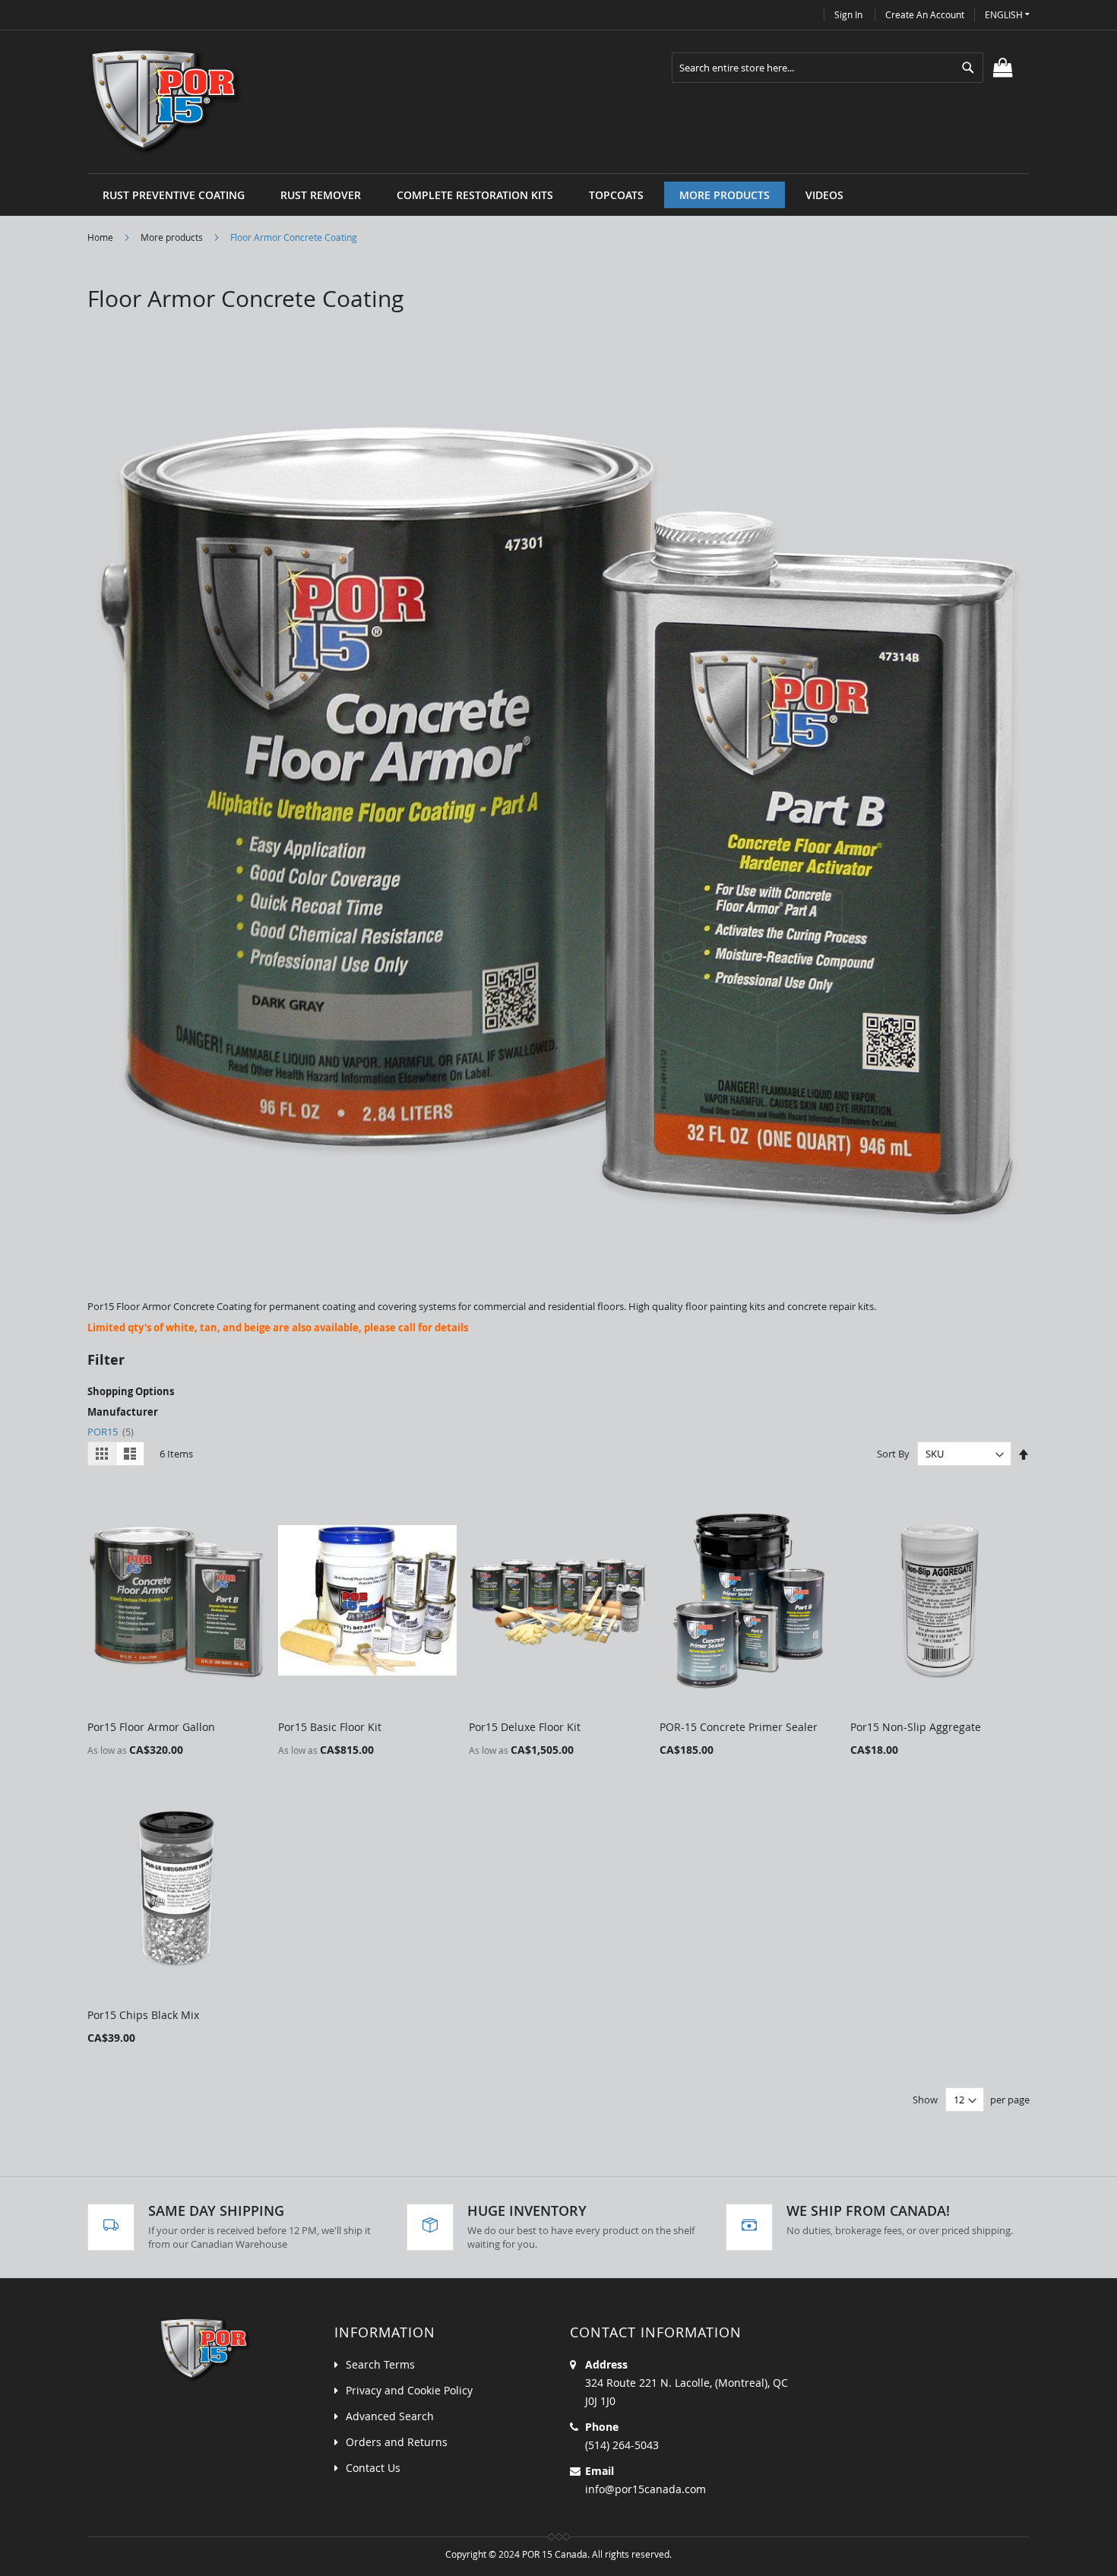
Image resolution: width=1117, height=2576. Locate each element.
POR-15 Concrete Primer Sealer (739, 1727)
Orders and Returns (397, 2442)
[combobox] (827, 68)
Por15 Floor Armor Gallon (151, 1727)
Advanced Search (390, 2416)
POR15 (111, 1432)
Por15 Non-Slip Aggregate (916, 1727)
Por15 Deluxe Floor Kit (525, 1727)
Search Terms (380, 2364)
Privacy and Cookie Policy (409, 2390)
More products (173, 237)
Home (101, 237)
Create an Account (925, 14)
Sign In (848, 14)
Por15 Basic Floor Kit (330, 1727)
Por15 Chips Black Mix (143, 2015)
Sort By (893, 1454)
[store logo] (166, 102)
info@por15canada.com (646, 2489)
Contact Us (373, 2468)
